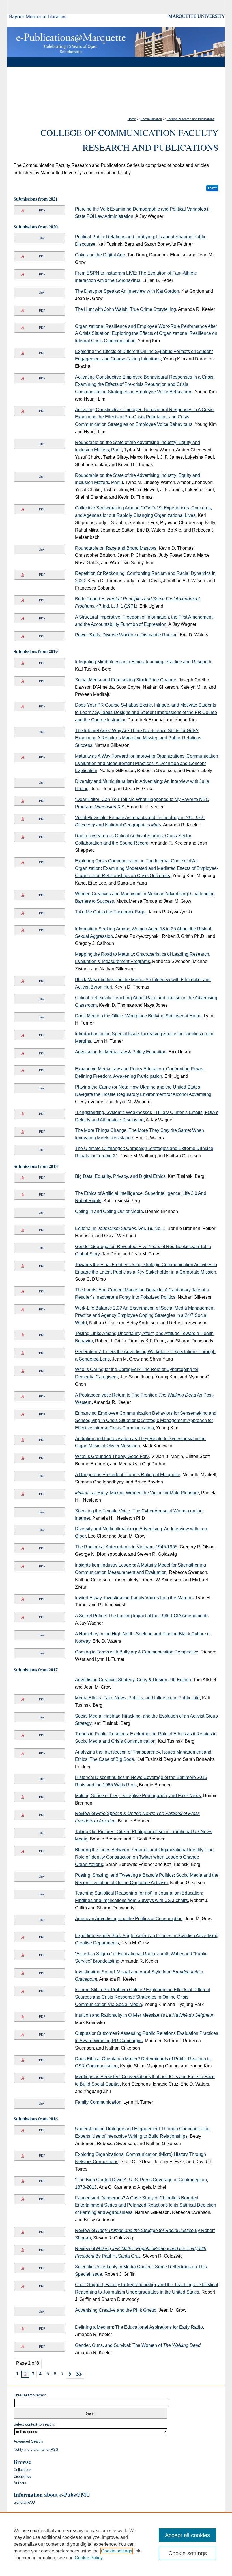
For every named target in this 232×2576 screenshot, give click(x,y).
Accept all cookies (187, 2535)
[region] (116, 2544)
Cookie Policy (89, 2558)
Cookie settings (117, 2551)
